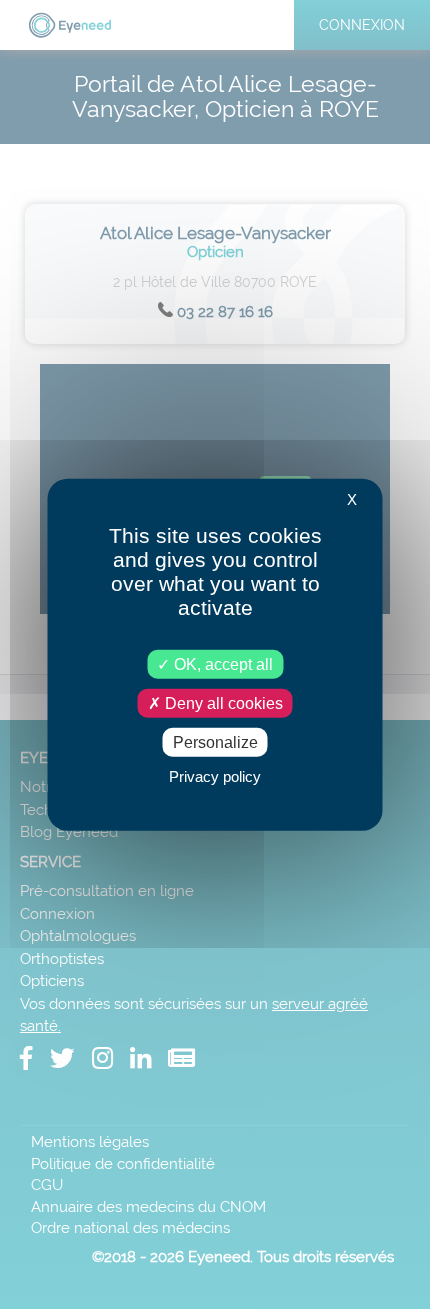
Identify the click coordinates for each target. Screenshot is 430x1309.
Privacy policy (215, 776)
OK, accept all (221, 663)
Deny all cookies (222, 702)
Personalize (215, 742)
